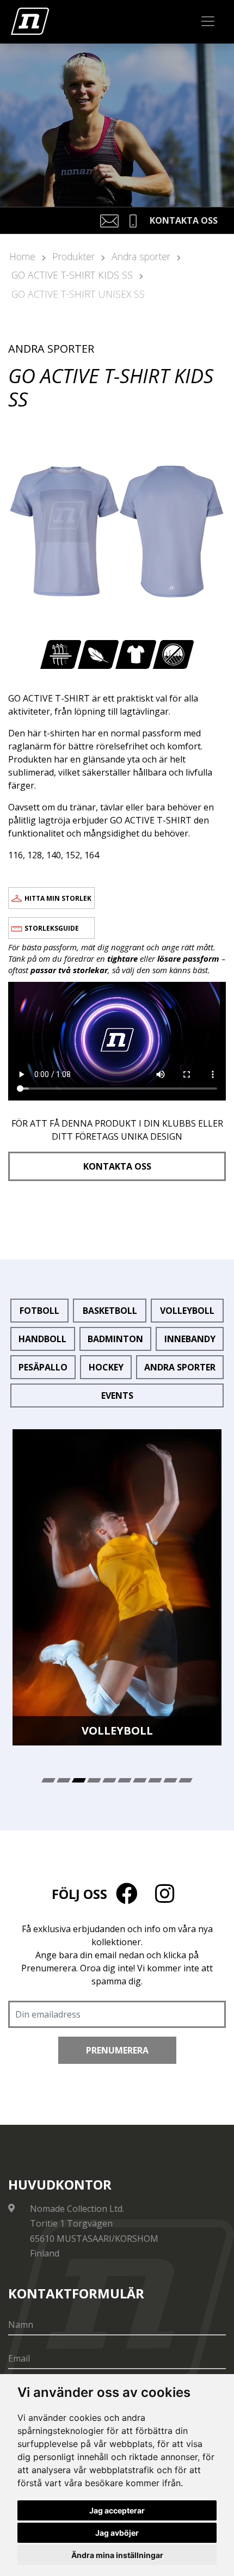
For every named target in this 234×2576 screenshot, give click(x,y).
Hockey (106, 1367)
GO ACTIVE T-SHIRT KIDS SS (72, 275)
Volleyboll (187, 1311)
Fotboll (39, 1311)
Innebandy (190, 1339)
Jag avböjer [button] (117, 2533)
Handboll (42, 1339)
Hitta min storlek (58, 898)
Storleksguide (52, 928)
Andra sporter (141, 256)
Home (22, 256)
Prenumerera (117, 2050)
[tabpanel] (117, 1587)
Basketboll (110, 1311)
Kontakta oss (117, 1166)
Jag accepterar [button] (117, 2510)
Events (117, 1395)
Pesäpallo (43, 1367)
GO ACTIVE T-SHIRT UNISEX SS (78, 294)
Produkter (73, 256)
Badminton (115, 1339)
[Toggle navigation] (208, 21)
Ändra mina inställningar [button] (117, 2555)
